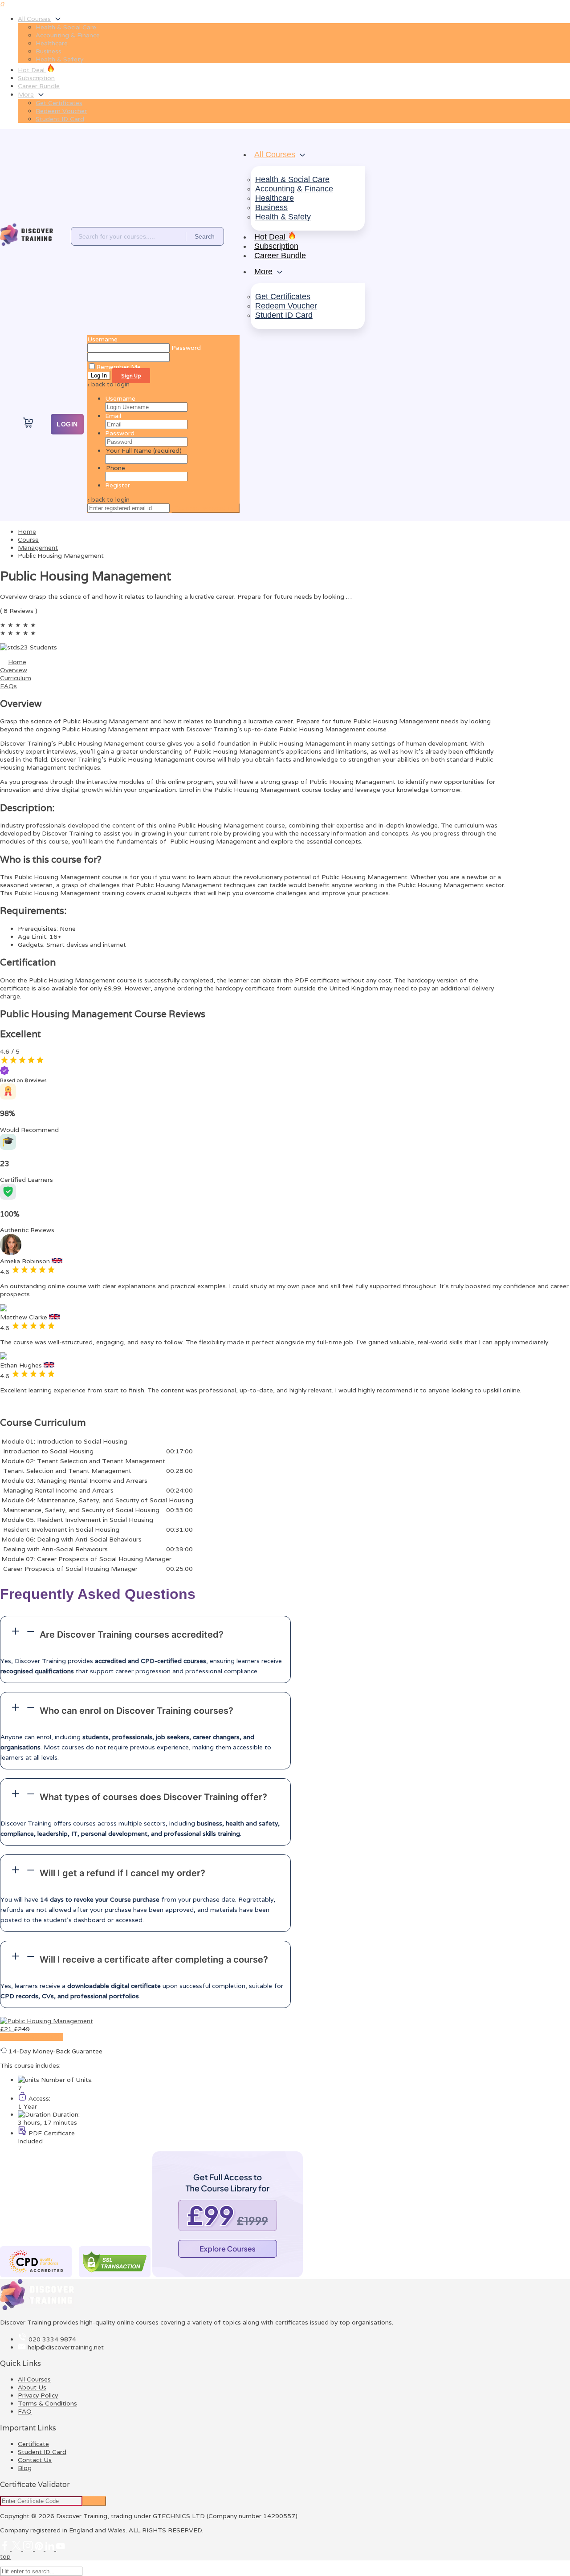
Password (120, 433)
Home (17, 662)
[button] (145, 1633)
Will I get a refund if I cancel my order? (122, 1873)
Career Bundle (39, 86)
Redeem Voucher (61, 111)
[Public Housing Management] (47, 2021)
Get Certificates (59, 103)
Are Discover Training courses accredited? (132, 1635)
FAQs (8, 686)
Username (102, 339)
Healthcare (52, 43)
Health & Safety (59, 59)
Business (49, 51)
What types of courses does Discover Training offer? (153, 1797)
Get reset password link (206, 508)
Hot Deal (32, 70)
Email (113, 416)
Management (38, 548)
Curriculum (16, 678)
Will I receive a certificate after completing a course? (154, 1959)
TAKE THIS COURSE (32, 2037)
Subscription (36, 78)
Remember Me (118, 367)
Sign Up (131, 376)
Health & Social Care (66, 27)
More (26, 94)
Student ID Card (60, 119)
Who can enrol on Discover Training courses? (136, 1711)
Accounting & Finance (68, 35)
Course (28, 540)
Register (118, 485)
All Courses (34, 19)
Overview (14, 670)
